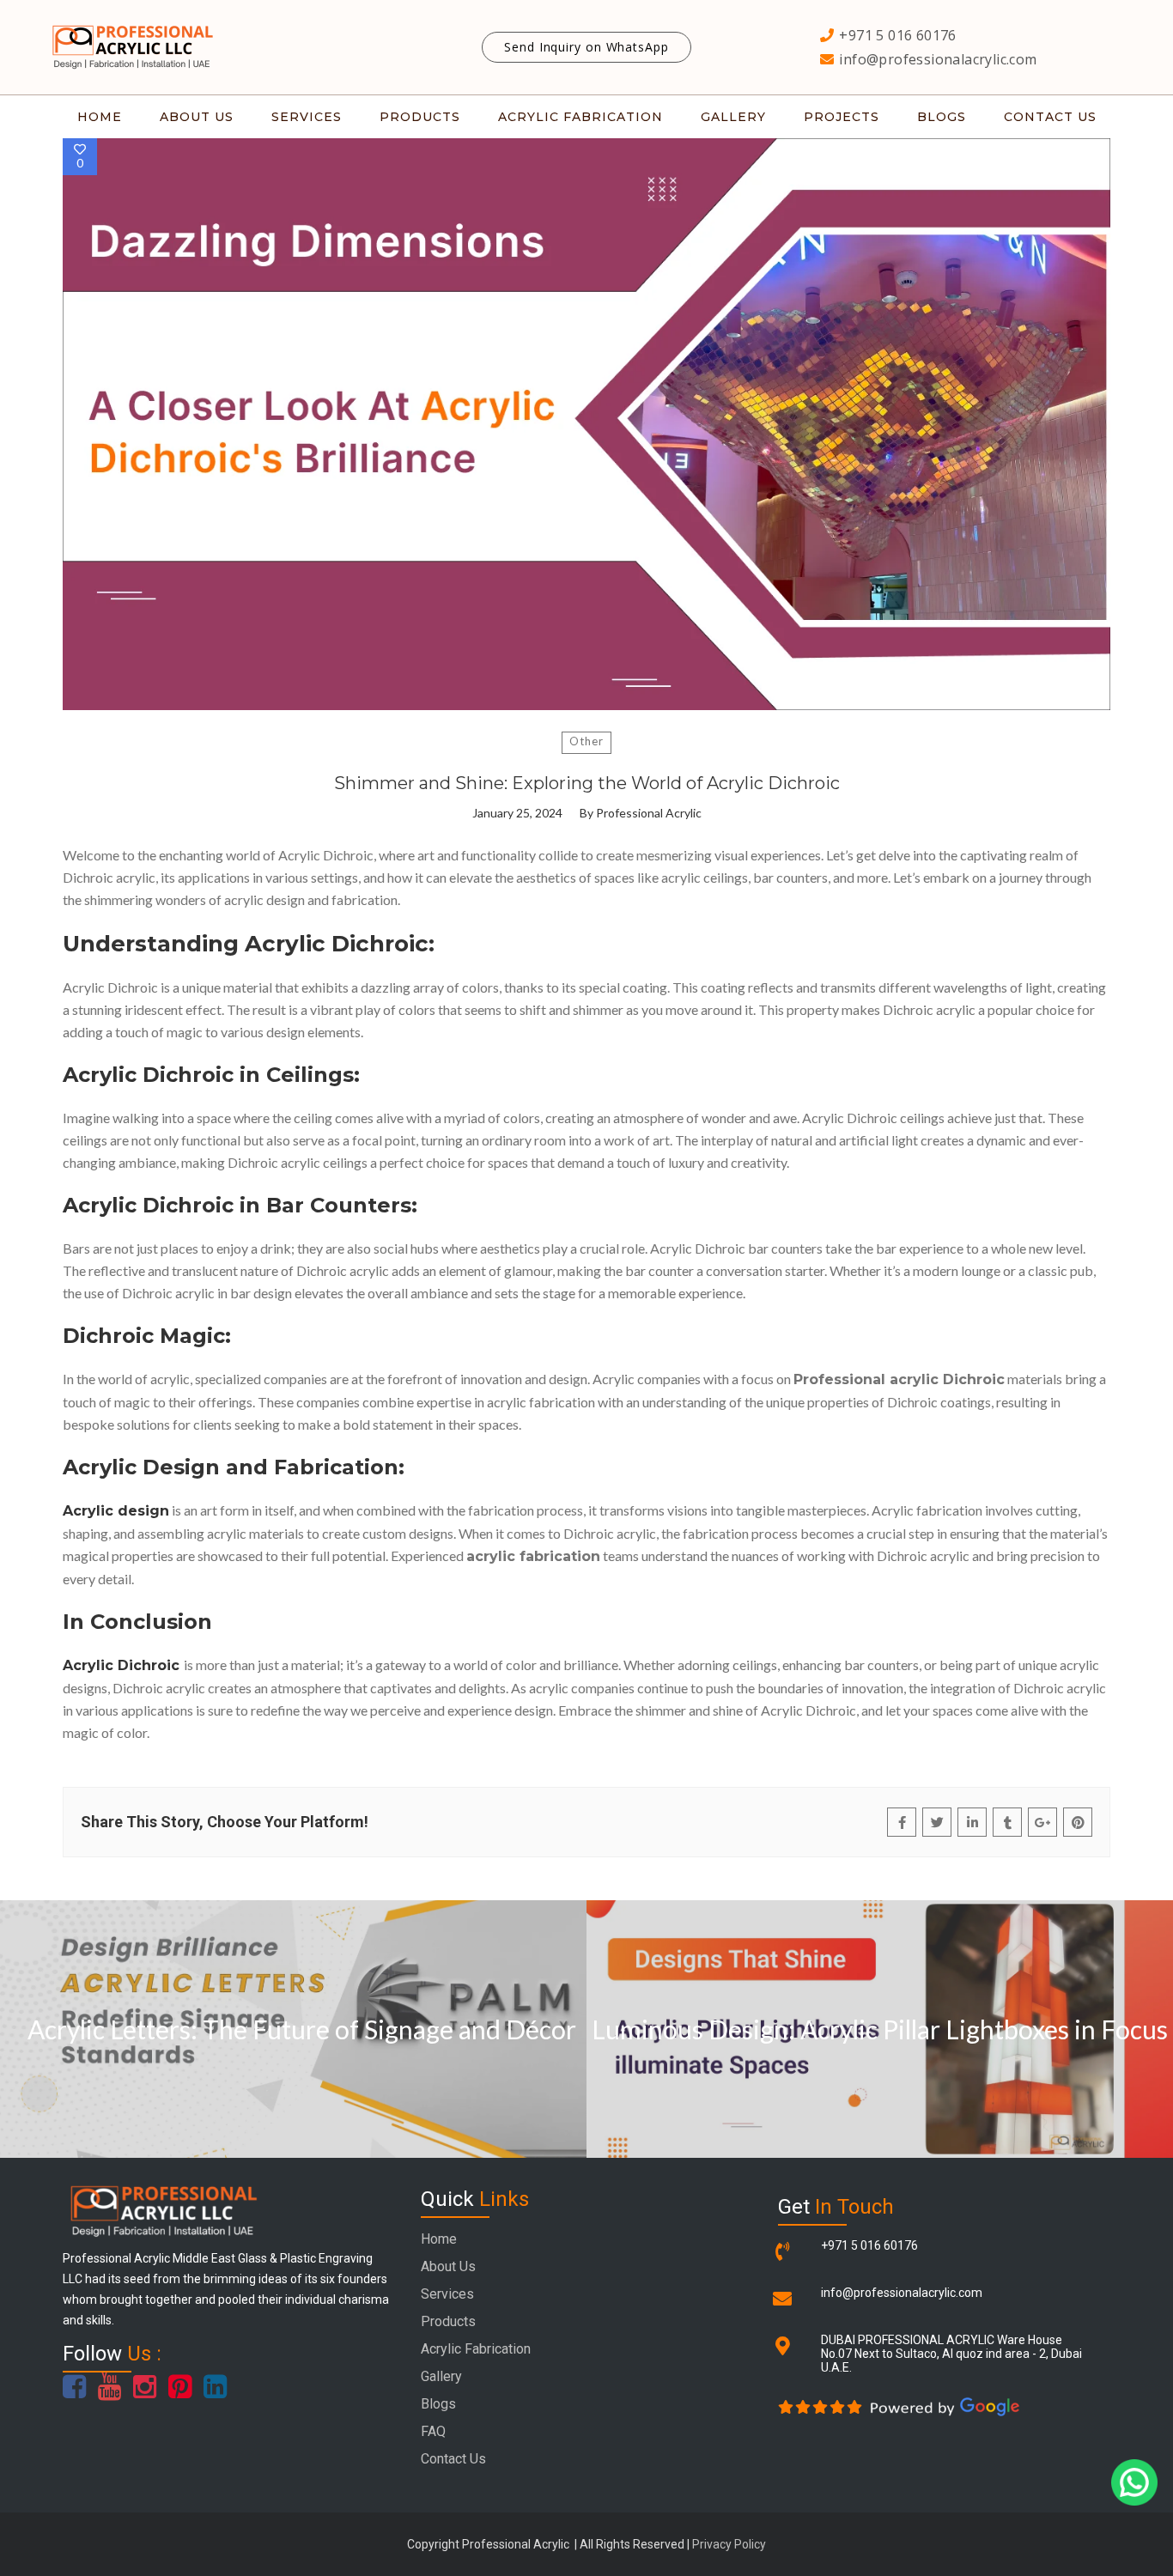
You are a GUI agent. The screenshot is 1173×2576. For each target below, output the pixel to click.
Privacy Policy (729, 2544)
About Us (448, 2266)
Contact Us (453, 2459)
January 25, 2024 (517, 813)
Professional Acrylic (649, 813)
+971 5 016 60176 (869, 2245)
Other (586, 741)
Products (448, 2321)
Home (439, 2239)
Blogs (438, 2404)
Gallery (441, 2376)
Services (447, 2294)
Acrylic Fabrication (476, 2349)
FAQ (433, 2431)
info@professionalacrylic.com (902, 2293)
